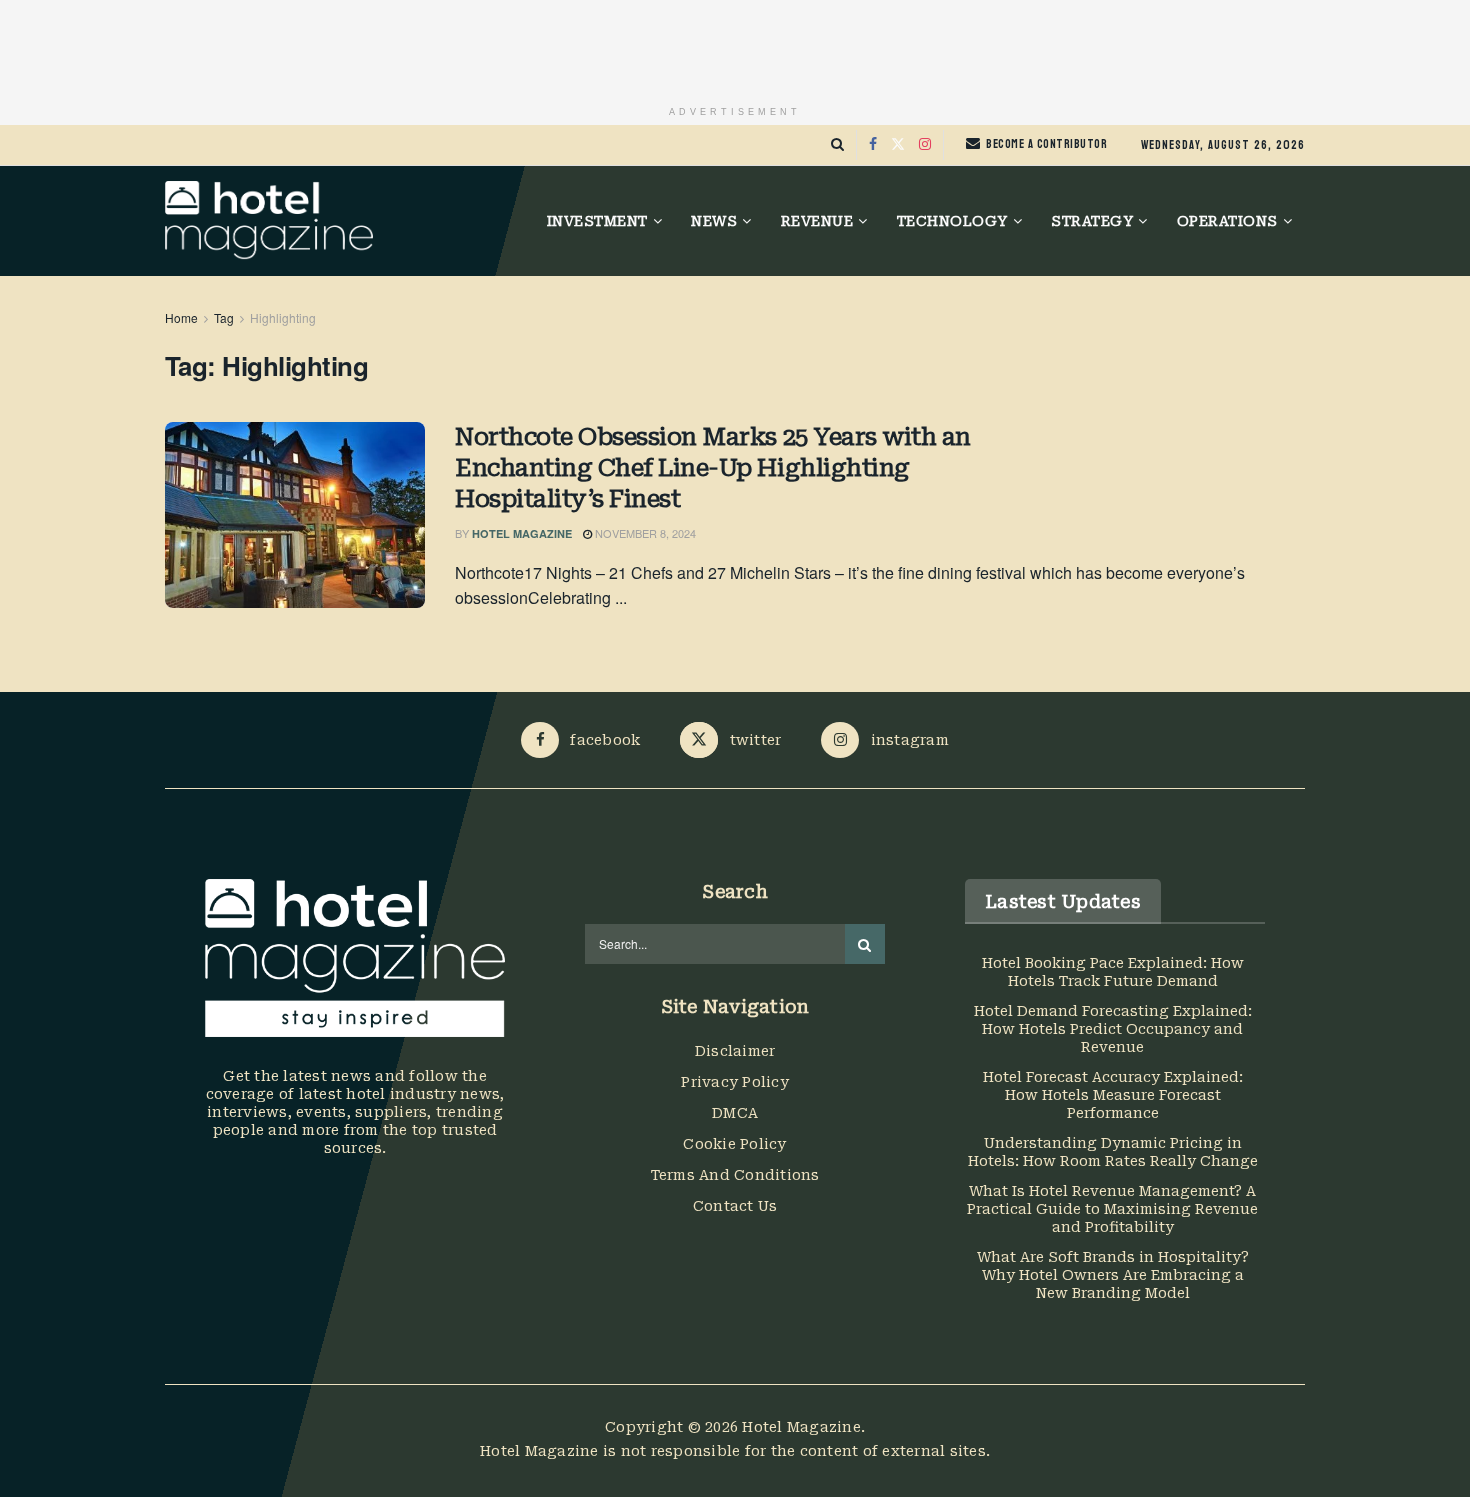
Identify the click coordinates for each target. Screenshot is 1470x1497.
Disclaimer (735, 1051)
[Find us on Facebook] (873, 144)
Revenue (817, 221)
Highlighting (283, 317)
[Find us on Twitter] (898, 144)
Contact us (735, 1206)
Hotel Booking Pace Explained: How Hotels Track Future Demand (1113, 972)
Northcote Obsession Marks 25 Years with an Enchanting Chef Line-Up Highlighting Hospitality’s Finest (713, 468)
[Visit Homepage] (269, 221)
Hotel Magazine (522, 533)
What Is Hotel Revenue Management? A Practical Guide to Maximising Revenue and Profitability (1112, 1209)
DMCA (735, 1113)
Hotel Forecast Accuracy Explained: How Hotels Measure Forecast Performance (1113, 1095)
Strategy (1092, 221)
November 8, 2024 (644, 533)
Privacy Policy (735, 1082)
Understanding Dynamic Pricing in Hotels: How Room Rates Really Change (1113, 1152)
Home (181, 317)
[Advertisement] (735, 45)
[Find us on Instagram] (925, 144)
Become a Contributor (1045, 144)
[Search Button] (837, 145)
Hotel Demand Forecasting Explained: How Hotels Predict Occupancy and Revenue (1113, 1029)
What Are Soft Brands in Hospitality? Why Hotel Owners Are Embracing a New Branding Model (1113, 1275)
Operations (1227, 221)
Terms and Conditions (735, 1175)
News (714, 221)
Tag (224, 317)
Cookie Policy (734, 1144)
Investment (597, 221)
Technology (952, 221)
